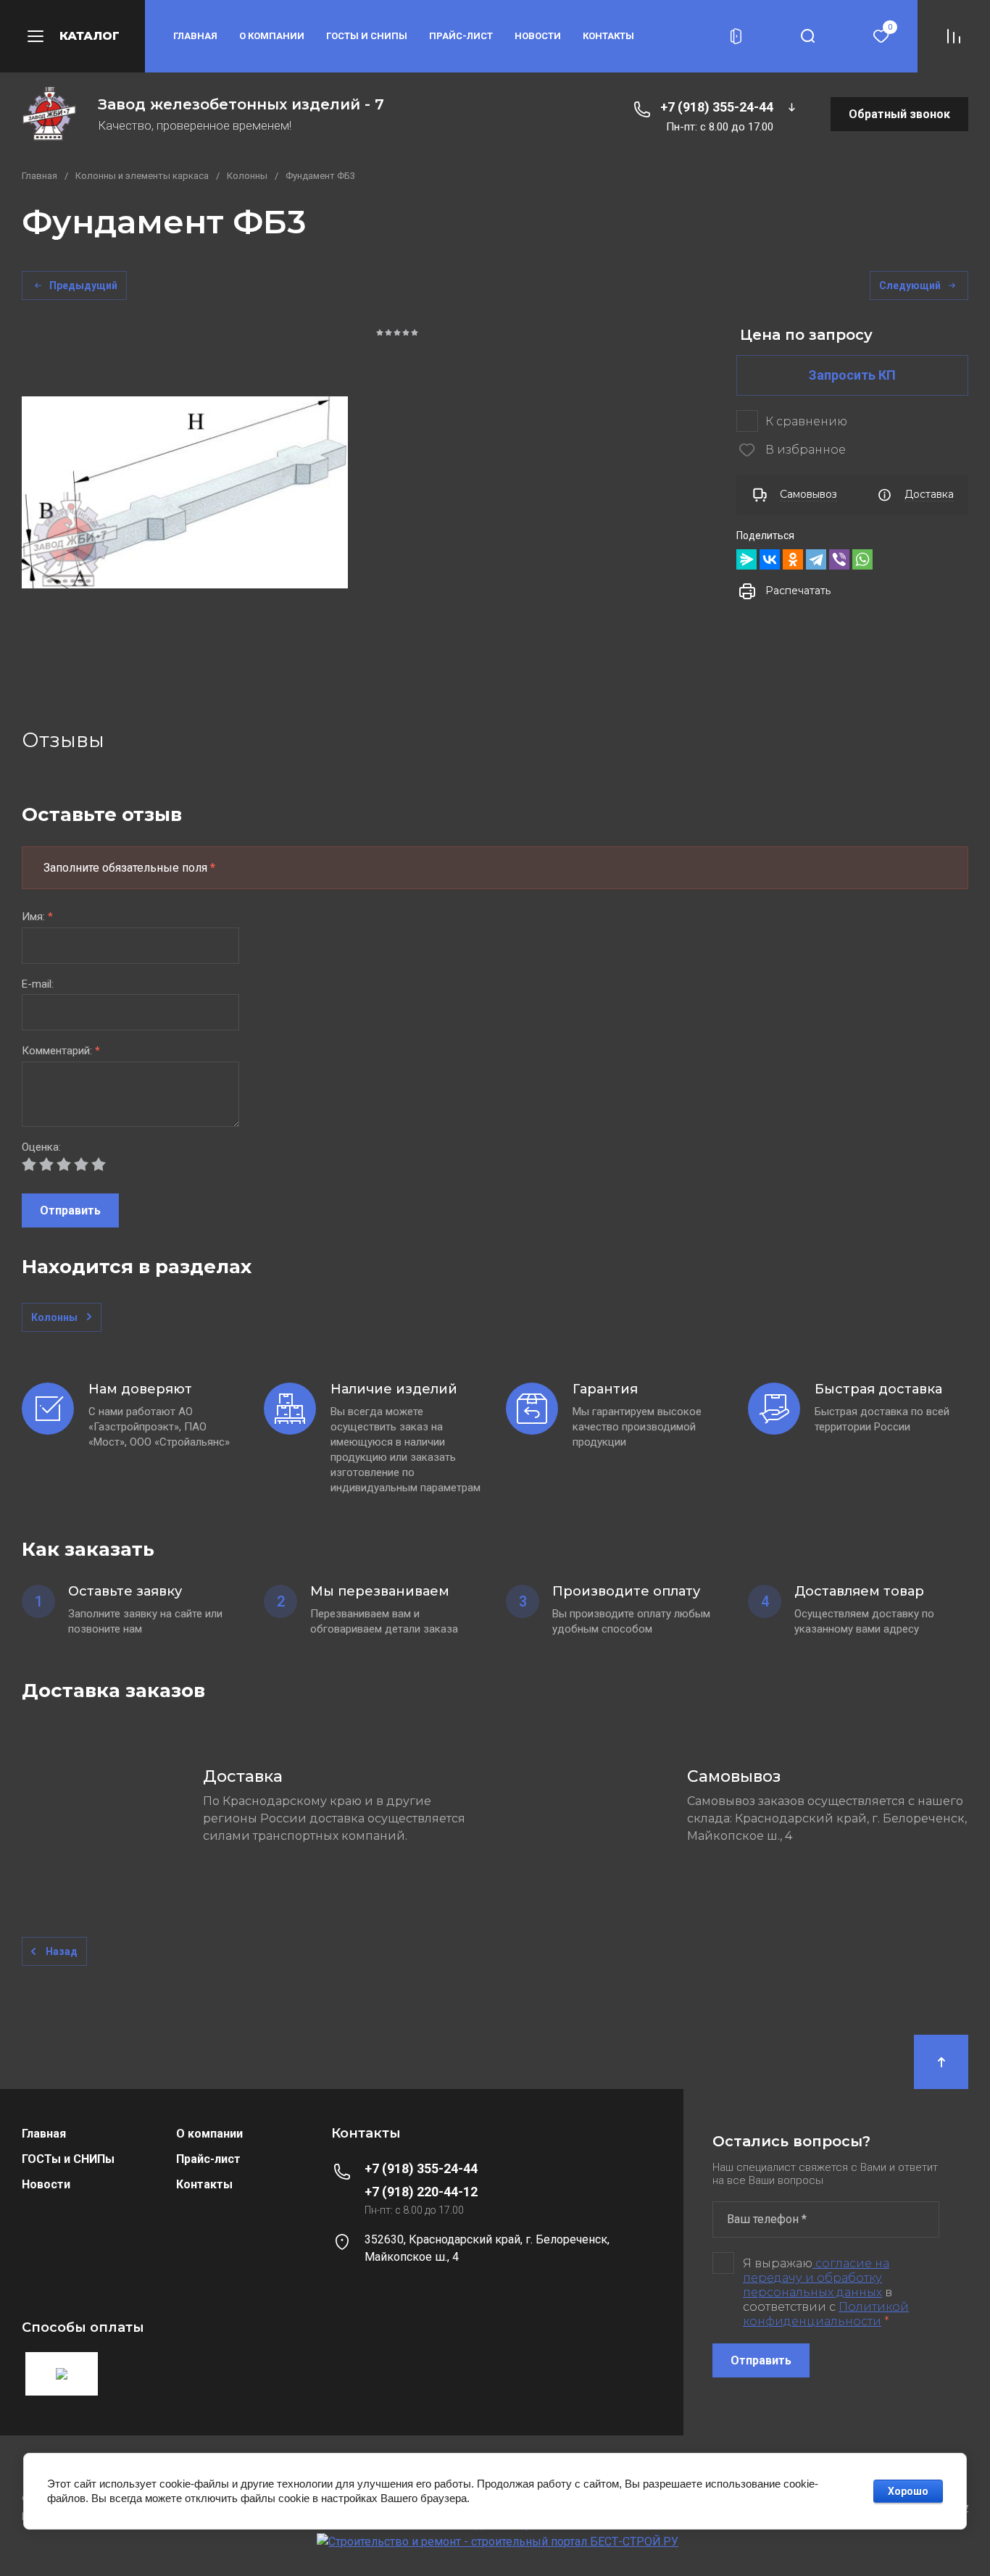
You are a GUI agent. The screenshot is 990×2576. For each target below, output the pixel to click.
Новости (538, 36)
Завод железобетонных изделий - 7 (241, 104)
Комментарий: (61, 1051)
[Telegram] (816, 559)
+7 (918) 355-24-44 (717, 107)
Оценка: (41, 1147)
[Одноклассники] (793, 559)
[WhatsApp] (862, 559)
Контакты (608, 36)
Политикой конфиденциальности (826, 2314)
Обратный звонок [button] (899, 114)
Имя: (37, 917)
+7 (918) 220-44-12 (421, 2192)
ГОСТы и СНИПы (367, 36)
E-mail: (38, 984)
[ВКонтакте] (770, 559)
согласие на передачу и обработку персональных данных (816, 2278)
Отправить (70, 1210)
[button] (72, 36)
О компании (272, 36)
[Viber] (839, 559)
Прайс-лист (461, 36)
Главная (195, 36)
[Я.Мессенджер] (746, 559)
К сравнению (806, 421)
